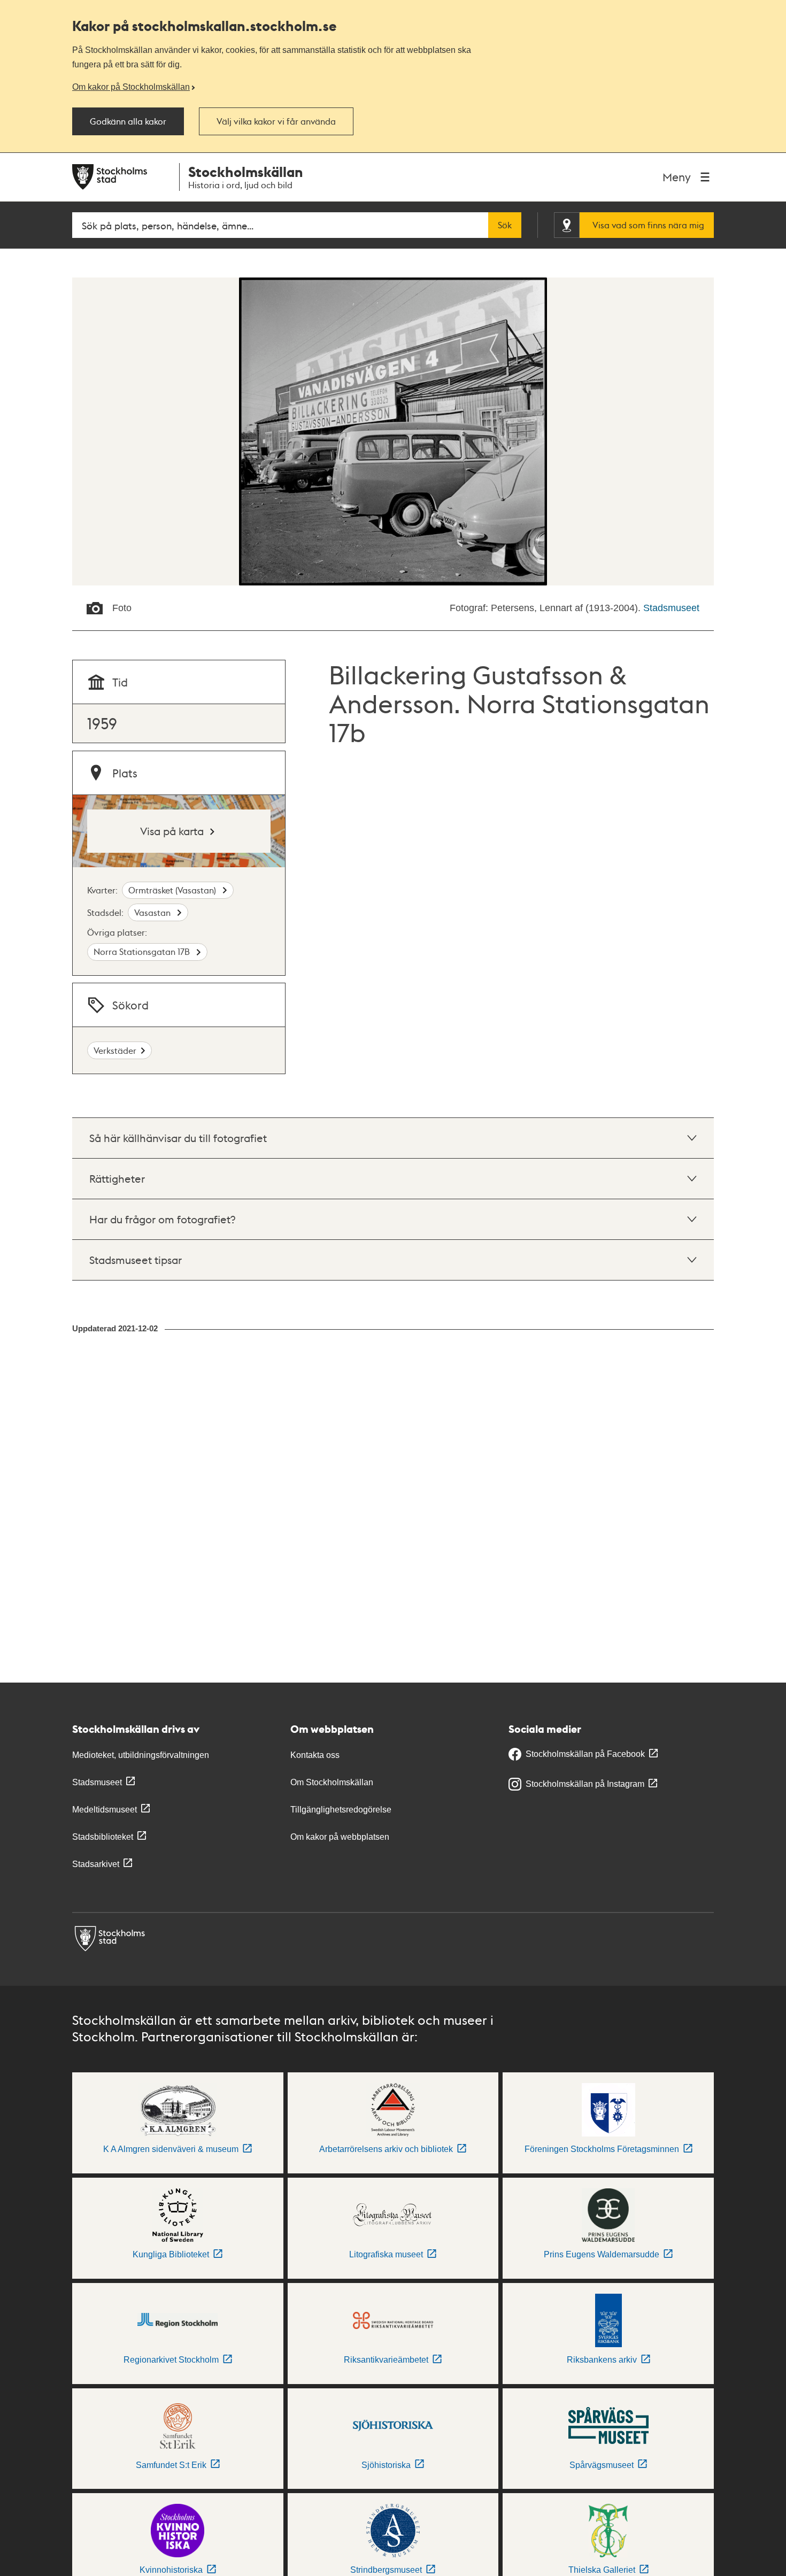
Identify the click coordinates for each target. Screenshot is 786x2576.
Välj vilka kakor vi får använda (276, 121)
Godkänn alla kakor (128, 121)
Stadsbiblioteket (103, 1837)
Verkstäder (115, 1050)
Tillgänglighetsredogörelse (341, 1810)
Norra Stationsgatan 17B (143, 951)
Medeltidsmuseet (105, 1810)
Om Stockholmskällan (332, 1782)
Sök (505, 225)
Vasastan (153, 912)
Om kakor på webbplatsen (340, 1837)
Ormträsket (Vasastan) (173, 890)
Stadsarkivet (96, 1864)
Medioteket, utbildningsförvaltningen (141, 1755)
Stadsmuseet (671, 608)
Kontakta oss (315, 1755)
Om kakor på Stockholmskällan (131, 87)
